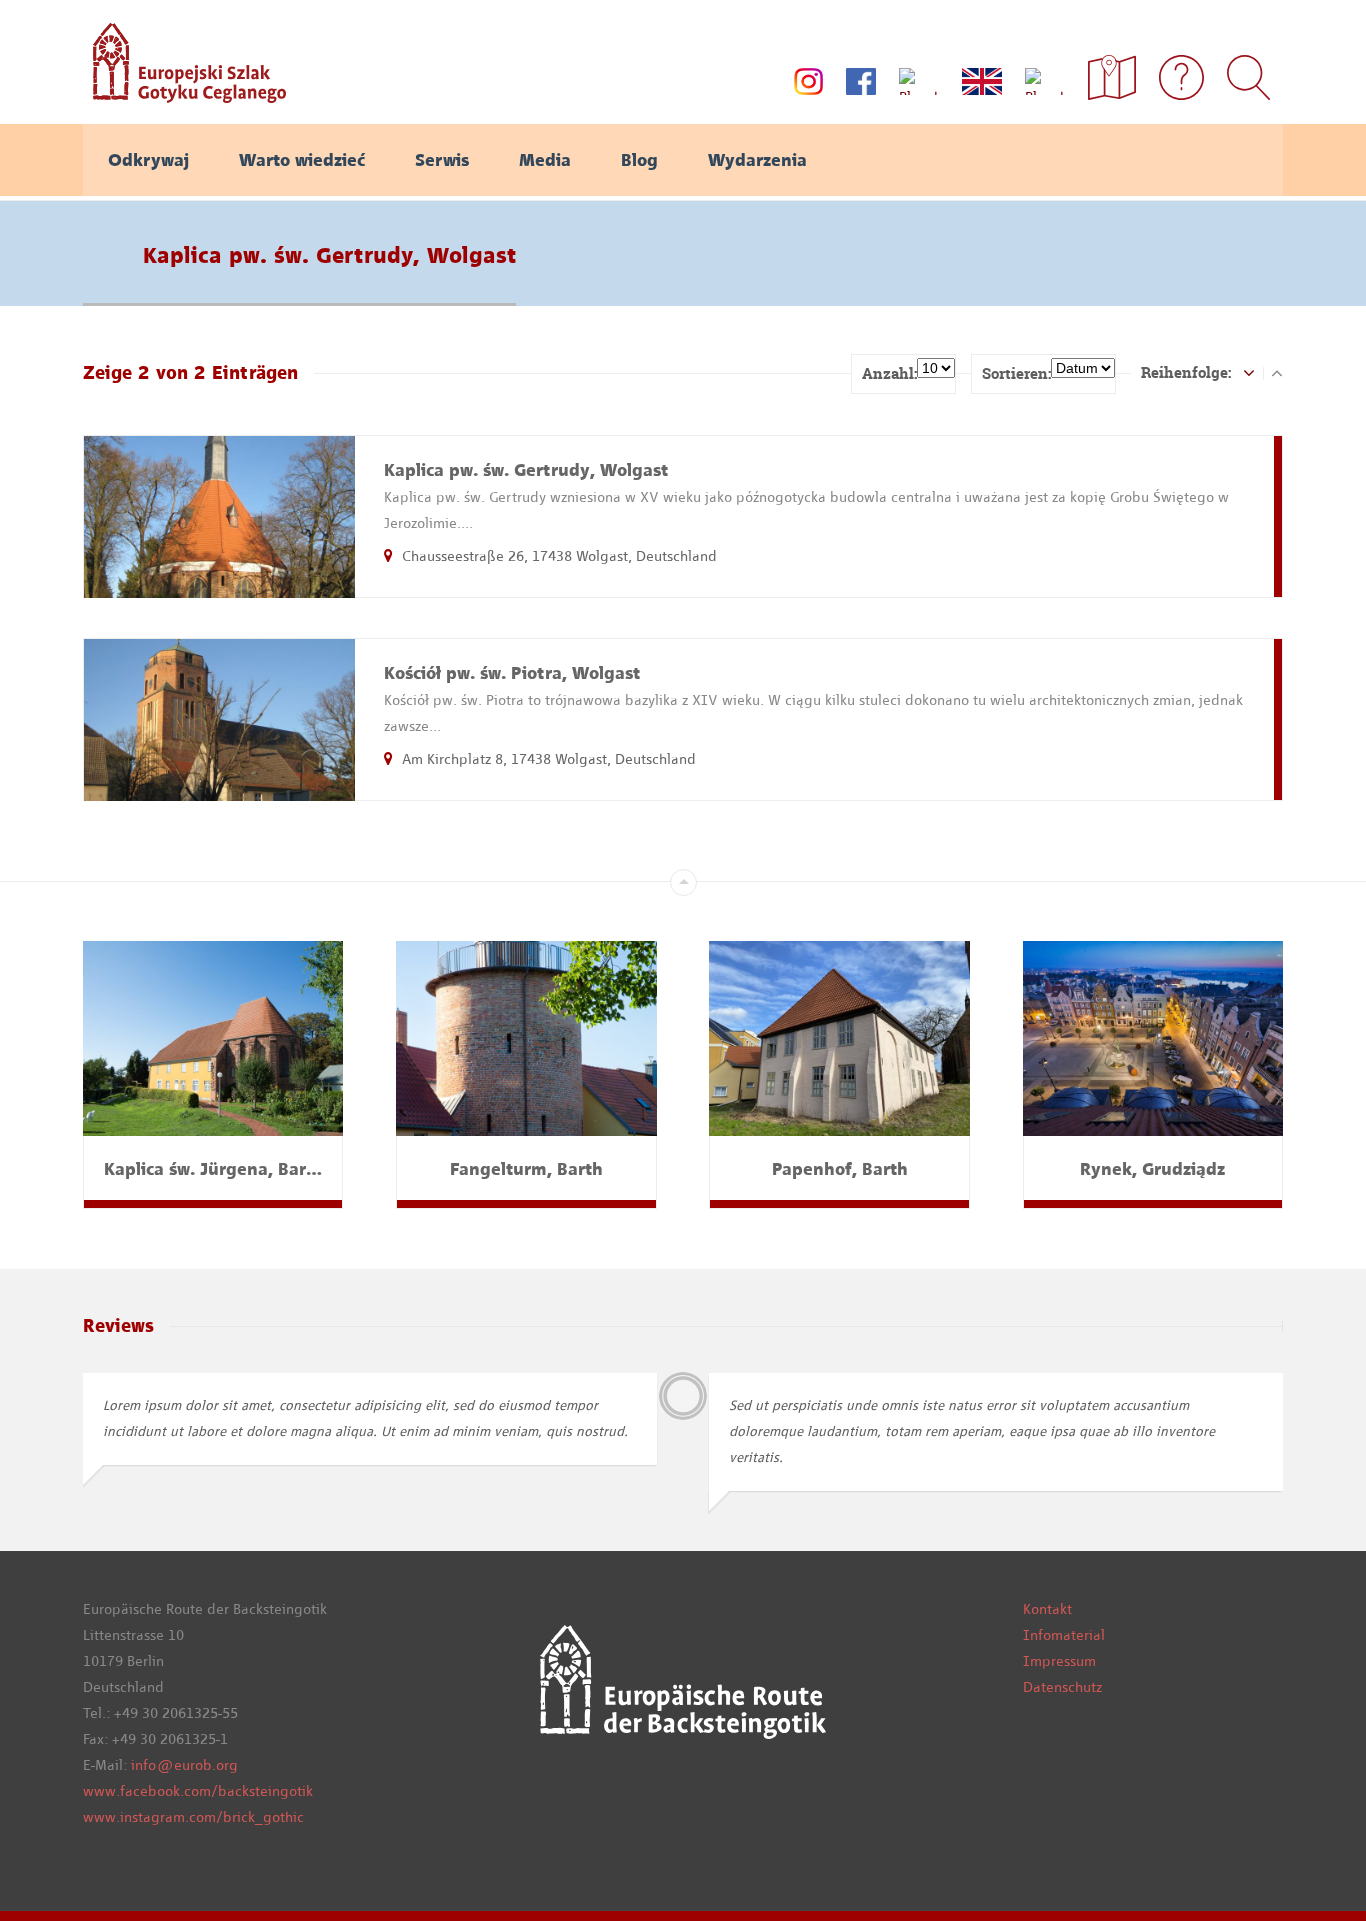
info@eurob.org (184, 1765)
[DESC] (1277, 372)
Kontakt (1047, 1609)
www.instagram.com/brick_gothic (193, 1817)
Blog (639, 160)
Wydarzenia (757, 160)
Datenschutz (1062, 1687)
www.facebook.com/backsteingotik (198, 1791)
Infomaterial (1064, 1635)
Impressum (1059, 1661)
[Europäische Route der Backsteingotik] (184, 96)
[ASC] (1249, 372)
